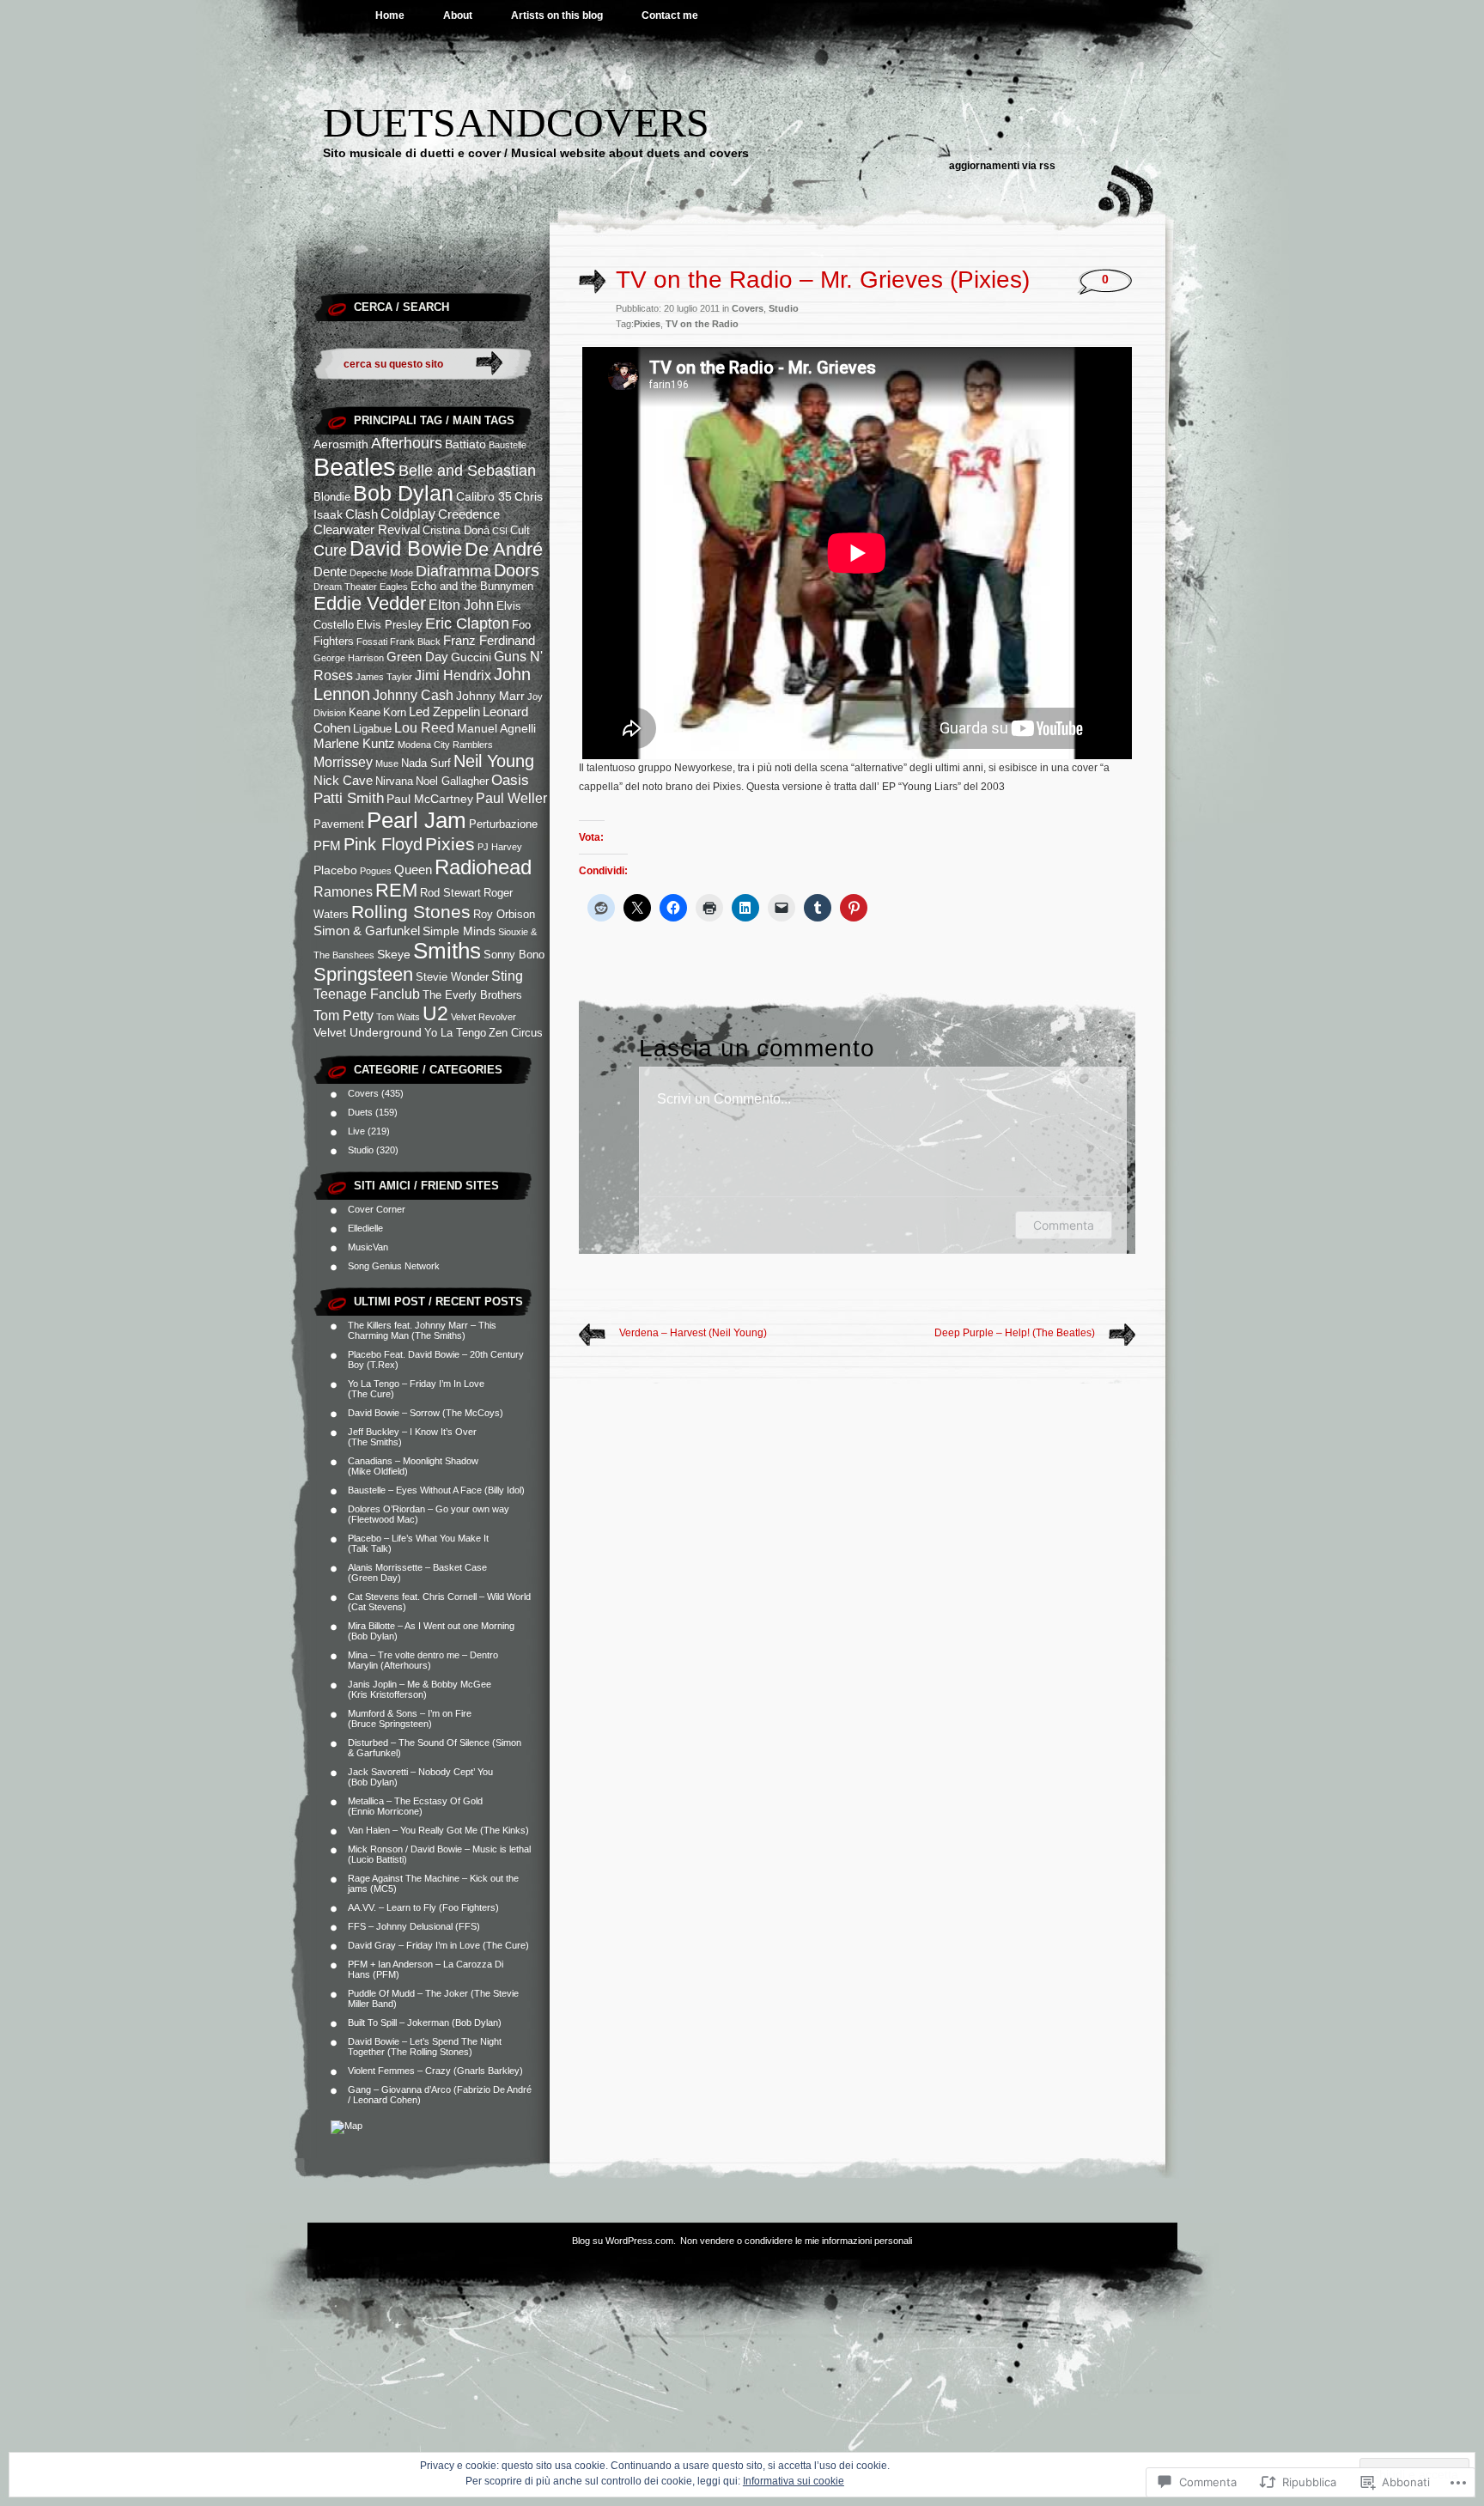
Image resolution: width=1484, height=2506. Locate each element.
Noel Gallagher (452, 782)
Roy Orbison (504, 915)
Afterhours (407, 443)
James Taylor (384, 677)
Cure (330, 550)
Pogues (376, 871)
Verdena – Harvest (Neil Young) (693, 1333)
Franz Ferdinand (489, 640)
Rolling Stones (411, 912)
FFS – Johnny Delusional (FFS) (414, 1926)
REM (396, 890)
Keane (365, 713)
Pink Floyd (383, 844)
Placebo (335, 870)
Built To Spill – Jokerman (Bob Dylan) (425, 2022)
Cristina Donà (456, 531)
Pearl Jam (417, 820)
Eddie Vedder (370, 603)
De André (504, 549)
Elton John (461, 605)
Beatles (355, 467)
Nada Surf (426, 763)
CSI (500, 531)
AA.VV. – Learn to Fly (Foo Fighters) (423, 1907)
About (458, 15)
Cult (520, 531)
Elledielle (365, 1228)
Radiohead (483, 867)
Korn (395, 713)
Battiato (465, 444)
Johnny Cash (413, 695)
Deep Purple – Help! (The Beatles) (1015, 1333)
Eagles (394, 587)
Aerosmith (341, 444)
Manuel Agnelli (496, 728)
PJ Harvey (500, 847)
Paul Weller (511, 798)
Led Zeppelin (444, 712)
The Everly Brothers (472, 995)
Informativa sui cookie (794, 2481)
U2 (435, 1013)
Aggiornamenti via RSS (1002, 166)
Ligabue (372, 729)
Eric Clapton (467, 623)
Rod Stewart (450, 893)
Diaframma (453, 571)
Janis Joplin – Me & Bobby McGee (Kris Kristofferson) (420, 1689)
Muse (387, 763)
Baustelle (508, 445)
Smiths (447, 951)
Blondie (332, 497)
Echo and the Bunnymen (472, 587)
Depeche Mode (381, 573)
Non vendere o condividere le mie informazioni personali (796, 2241)
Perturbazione (503, 824)
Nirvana (394, 782)
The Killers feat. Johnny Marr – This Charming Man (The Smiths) (422, 1330)
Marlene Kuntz (354, 743)
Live (356, 1131)
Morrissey (343, 762)
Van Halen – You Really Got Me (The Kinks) (438, 1830)
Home (390, 15)
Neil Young (494, 761)
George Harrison (349, 658)
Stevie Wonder (452, 977)
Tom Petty (344, 1015)
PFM (327, 845)
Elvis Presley (389, 625)
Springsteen (363, 974)
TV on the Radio (702, 324)
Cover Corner (377, 1209)
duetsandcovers (516, 122)
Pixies (450, 844)
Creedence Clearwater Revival (407, 522)
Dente (330, 572)
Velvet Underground (368, 1032)
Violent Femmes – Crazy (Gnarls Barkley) (435, 2071)
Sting (507, 976)
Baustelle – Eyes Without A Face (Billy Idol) (436, 1490)
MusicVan (368, 1247)
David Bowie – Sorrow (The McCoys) (426, 1413)
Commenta (1064, 1225)
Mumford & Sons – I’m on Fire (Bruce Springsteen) (410, 1718)
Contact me (670, 15)
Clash (362, 514)
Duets (360, 1112)
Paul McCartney (430, 799)
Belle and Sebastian (467, 471)
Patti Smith (349, 798)
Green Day (417, 657)
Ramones (343, 891)
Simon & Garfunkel (367, 931)
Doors (517, 570)
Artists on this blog (557, 15)
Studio (361, 1150)
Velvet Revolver (484, 1017)
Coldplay (408, 514)
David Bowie (406, 549)
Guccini (471, 657)
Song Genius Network (394, 1266)
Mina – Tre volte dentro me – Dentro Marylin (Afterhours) (423, 1660)
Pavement (339, 824)
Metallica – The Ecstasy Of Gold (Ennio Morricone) (415, 1806)
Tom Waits (398, 1017)
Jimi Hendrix (453, 675)
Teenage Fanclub (367, 994)
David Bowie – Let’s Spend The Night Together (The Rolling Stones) (425, 2047)
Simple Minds (459, 931)
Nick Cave (343, 780)
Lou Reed (424, 727)
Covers (363, 1093)
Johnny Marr (490, 696)
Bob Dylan (403, 493)
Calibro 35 (484, 496)
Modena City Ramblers (445, 745)
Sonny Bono (514, 955)
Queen (413, 870)
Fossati (372, 642)
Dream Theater (345, 587)
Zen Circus (516, 1033)
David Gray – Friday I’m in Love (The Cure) (438, 1945)
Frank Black (415, 642)
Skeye (394, 954)
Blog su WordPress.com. (624, 2241)
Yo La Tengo (455, 1033)
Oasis (510, 780)
